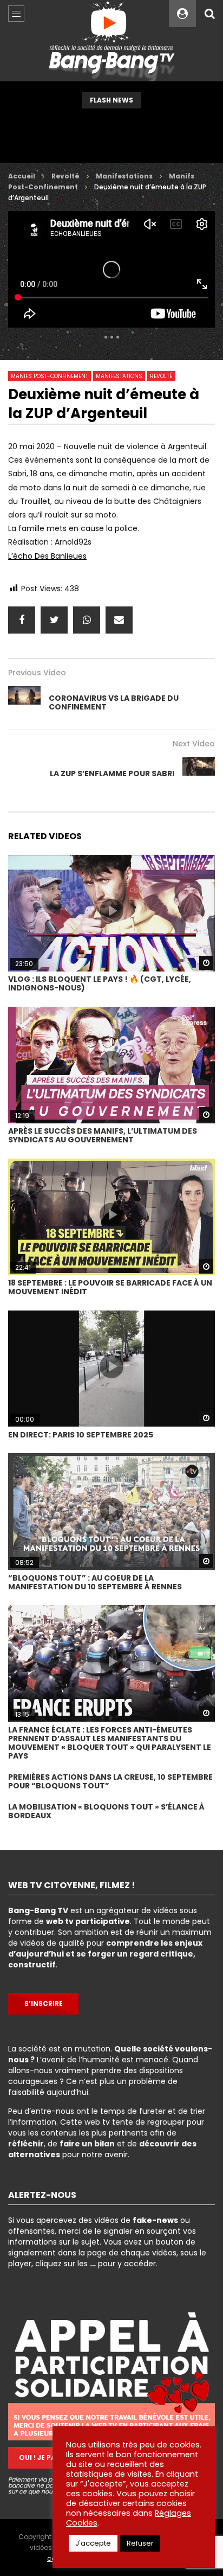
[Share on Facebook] (22, 620)
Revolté (65, 176)
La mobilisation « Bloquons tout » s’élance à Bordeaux (106, 1811)
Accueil (22, 176)
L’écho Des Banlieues (47, 556)
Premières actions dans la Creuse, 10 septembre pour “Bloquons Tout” (110, 1781)
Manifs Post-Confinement (50, 376)
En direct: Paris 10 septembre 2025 (81, 1435)
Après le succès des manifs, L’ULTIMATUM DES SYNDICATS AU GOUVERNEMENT (103, 1135)
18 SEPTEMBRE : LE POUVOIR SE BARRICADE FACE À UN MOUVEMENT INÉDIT (110, 1287)
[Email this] (119, 620)
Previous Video (37, 673)
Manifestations (124, 176)
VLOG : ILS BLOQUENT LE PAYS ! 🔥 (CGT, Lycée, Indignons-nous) (100, 983)
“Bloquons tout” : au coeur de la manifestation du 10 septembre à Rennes (95, 1582)
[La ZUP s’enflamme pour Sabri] (199, 774)
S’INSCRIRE (44, 2003)
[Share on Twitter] (54, 620)
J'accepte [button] (93, 2543)
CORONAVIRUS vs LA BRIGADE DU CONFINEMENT (114, 702)
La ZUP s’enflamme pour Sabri (112, 774)
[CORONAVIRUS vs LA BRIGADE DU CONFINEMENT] (24, 702)
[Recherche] (209, 14)
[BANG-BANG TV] (112, 41)
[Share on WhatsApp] (87, 620)
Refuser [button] (140, 2543)
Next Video (194, 744)
